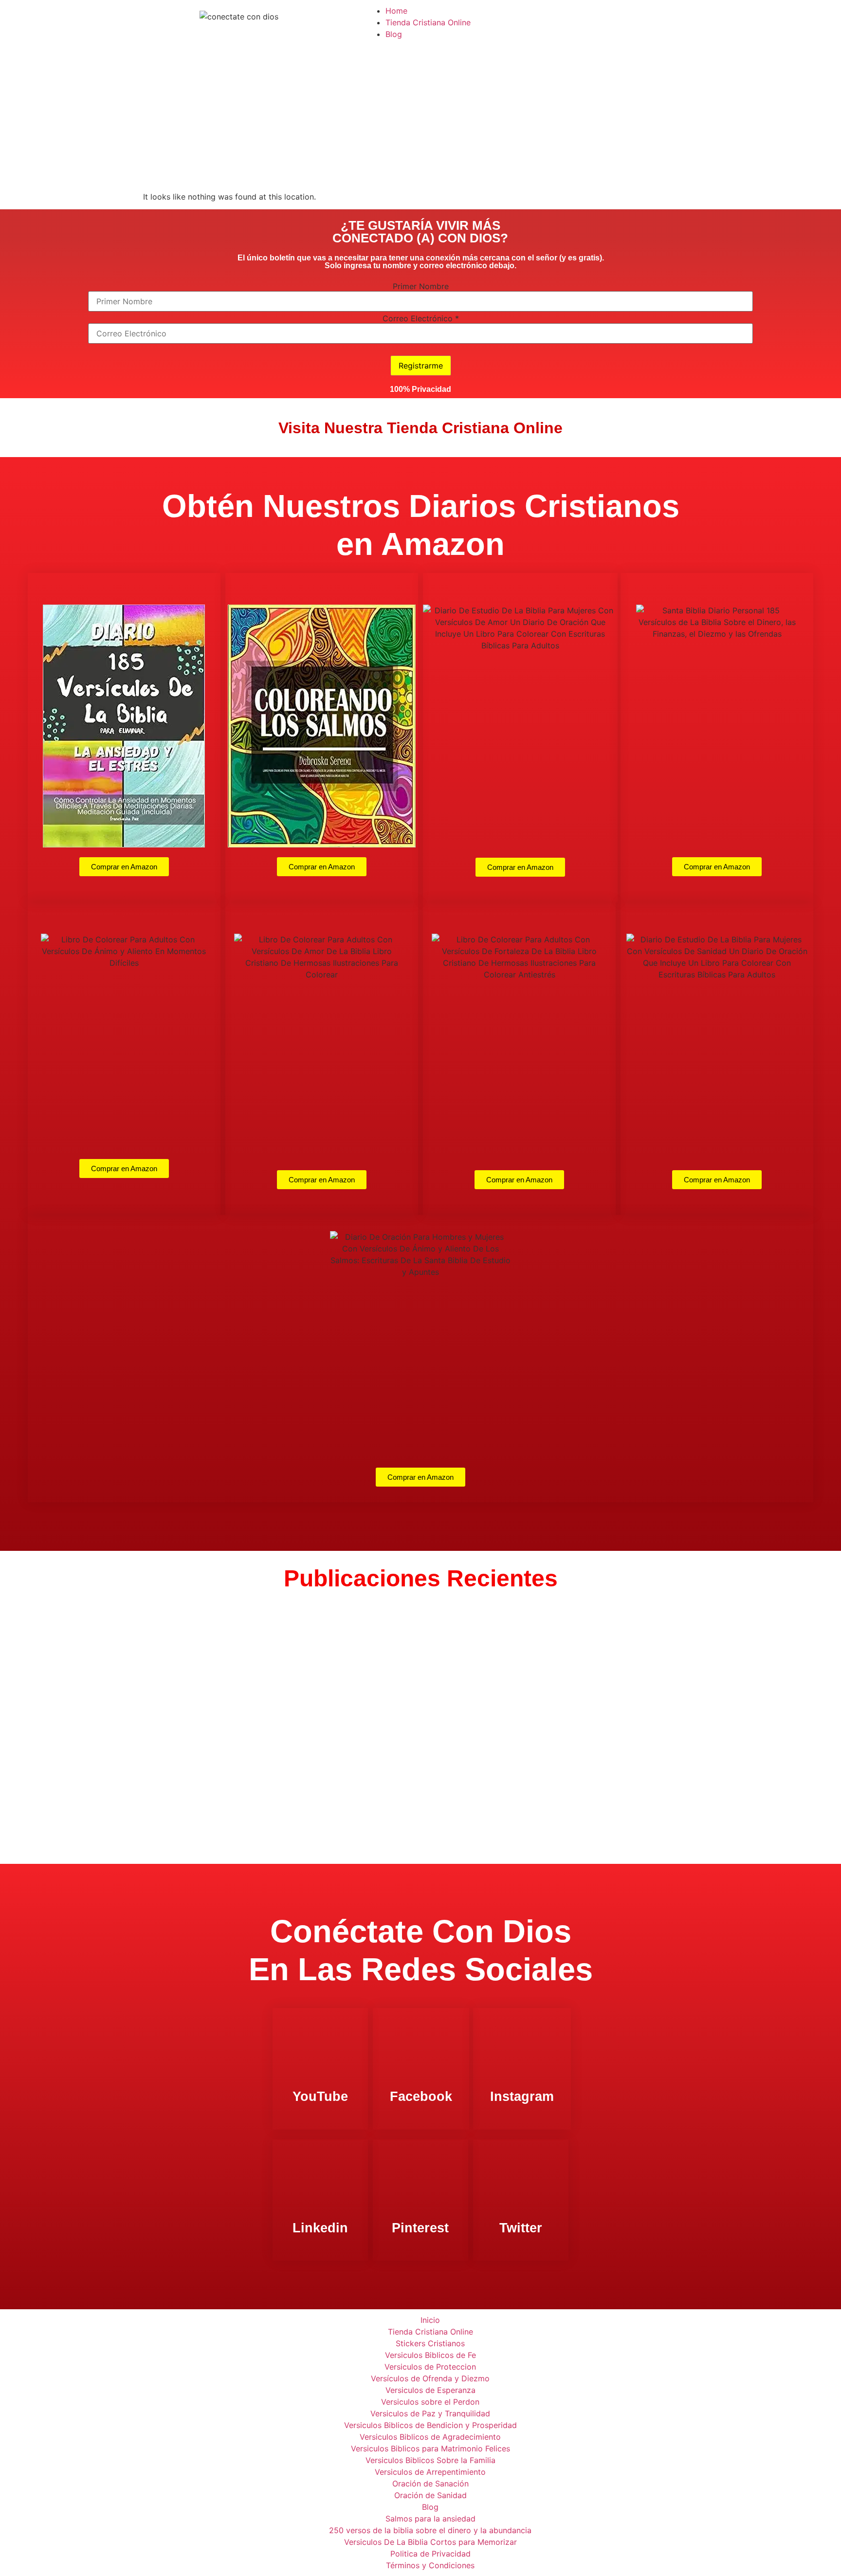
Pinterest (420, 2228)
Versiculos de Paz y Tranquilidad (430, 2413)
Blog (394, 34)
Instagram (522, 2097)
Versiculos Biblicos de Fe (430, 2355)
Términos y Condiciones (430, 2565)
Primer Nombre (421, 286)
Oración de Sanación (430, 2484)
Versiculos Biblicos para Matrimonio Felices (430, 2448)
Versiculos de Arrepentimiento (430, 2472)
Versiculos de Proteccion (430, 2367)
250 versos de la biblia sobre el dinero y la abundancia (430, 2530)
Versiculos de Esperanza (430, 2390)
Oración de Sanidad (430, 2495)
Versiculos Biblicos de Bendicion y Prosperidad (430, 2425)
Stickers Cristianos (430, 2343)
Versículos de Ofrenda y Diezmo (430, 2378)
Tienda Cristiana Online (428, 22)
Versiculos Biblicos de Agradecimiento (430, 2437)
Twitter (521, 2228)
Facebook (421, 2097)
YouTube (320, 2097)
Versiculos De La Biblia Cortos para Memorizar (430, 2542)
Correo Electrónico (421, 318)
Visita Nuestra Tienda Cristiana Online (420, 428)
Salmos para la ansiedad (430, 2519)
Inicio (430, 2320)
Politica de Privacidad (430, 2554)
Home (396, 11)
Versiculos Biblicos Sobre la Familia (430, 2460)
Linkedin (320, 2228)
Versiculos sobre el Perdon (430, 2402)
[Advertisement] (420, 118)
